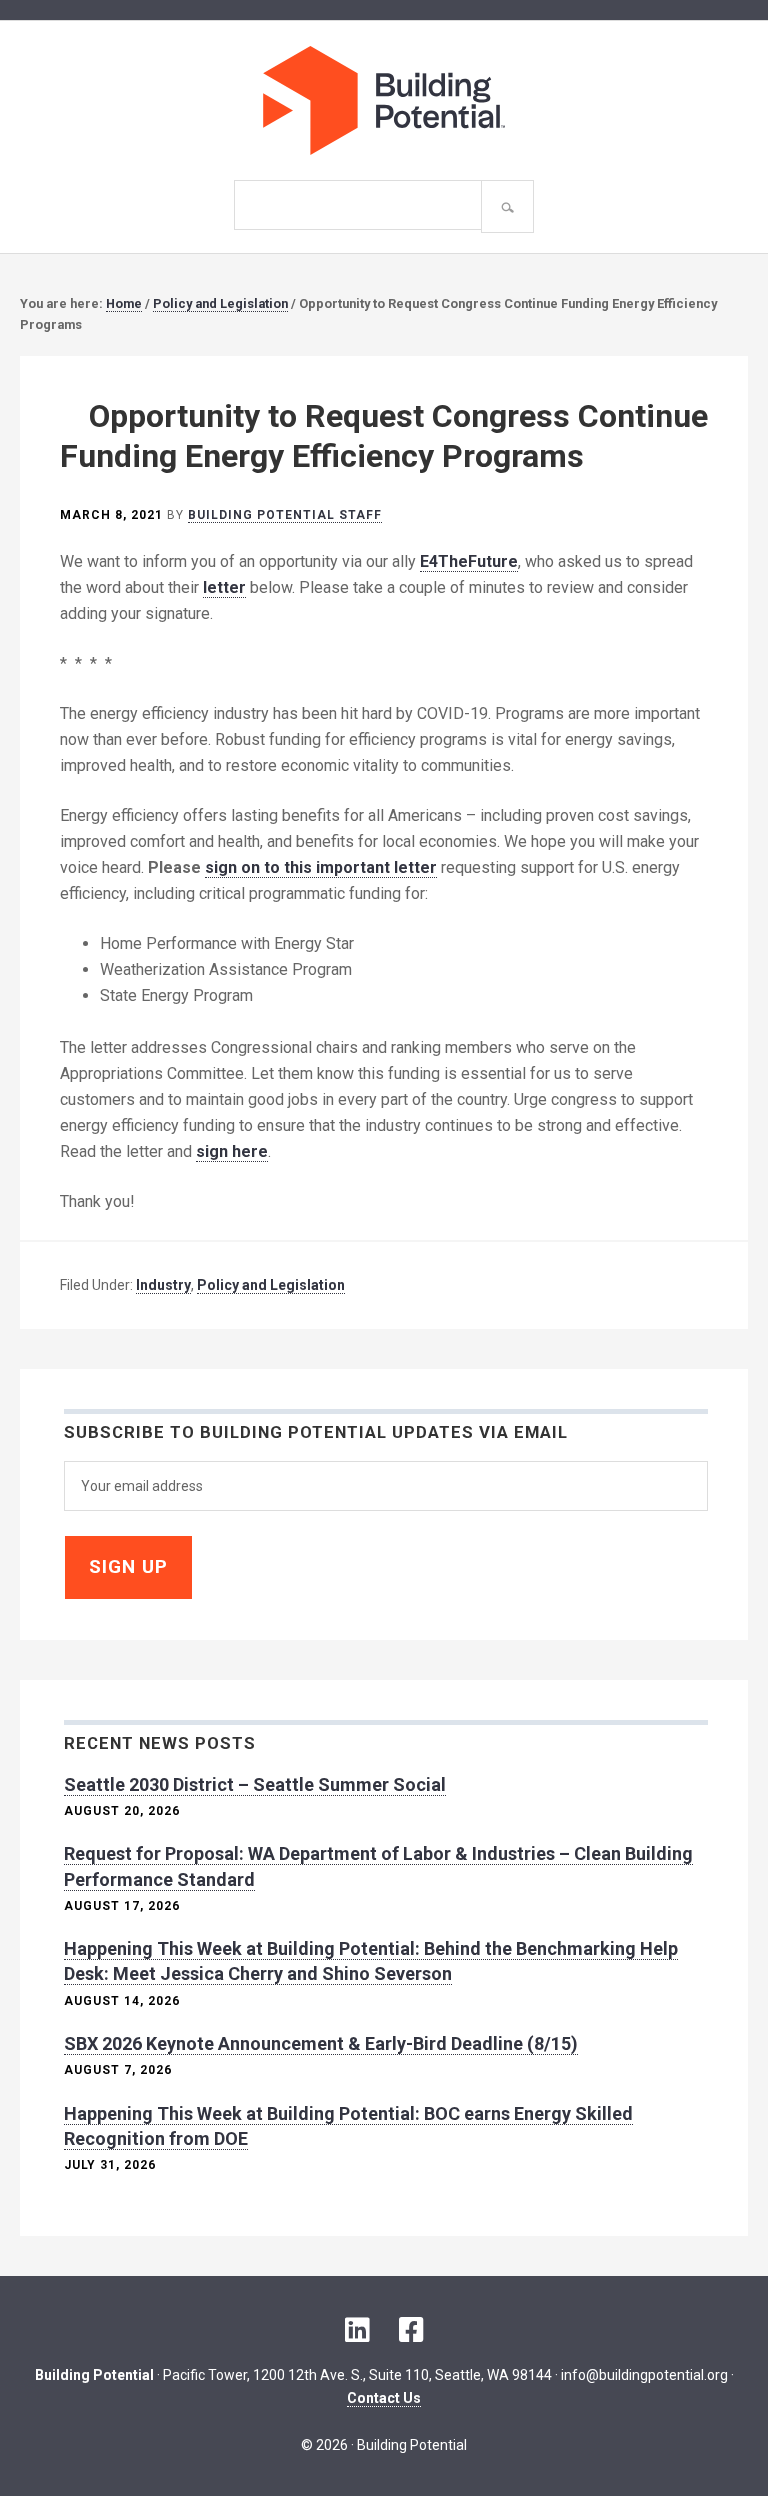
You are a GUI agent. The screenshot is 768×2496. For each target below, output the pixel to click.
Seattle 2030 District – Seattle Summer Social (255, 1784)
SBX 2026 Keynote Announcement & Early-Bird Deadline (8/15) (321, 2043)
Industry (163, 1285)
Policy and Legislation (271, 1285)
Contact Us (384, 2397)
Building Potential (384, 100)
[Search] (507, 206)
